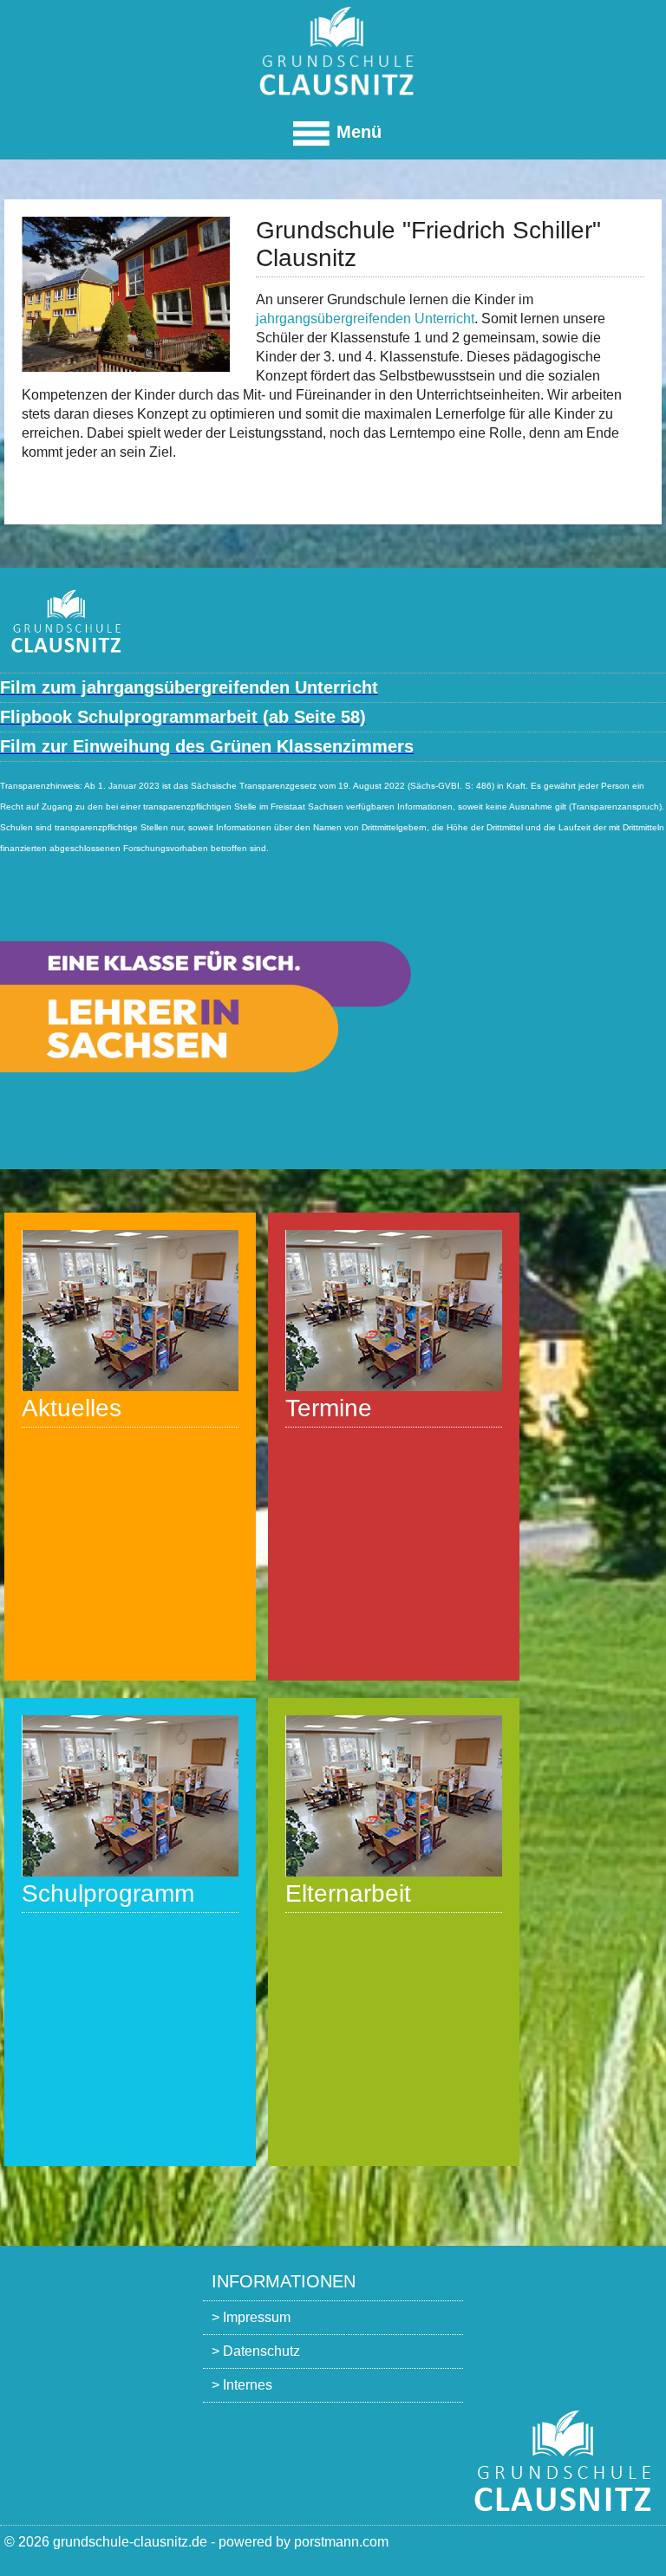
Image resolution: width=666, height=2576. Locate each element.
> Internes (242, 2385)
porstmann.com (341, 2542)
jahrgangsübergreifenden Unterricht (365, 319)
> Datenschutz (256, 2351)
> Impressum (251, 2317)
